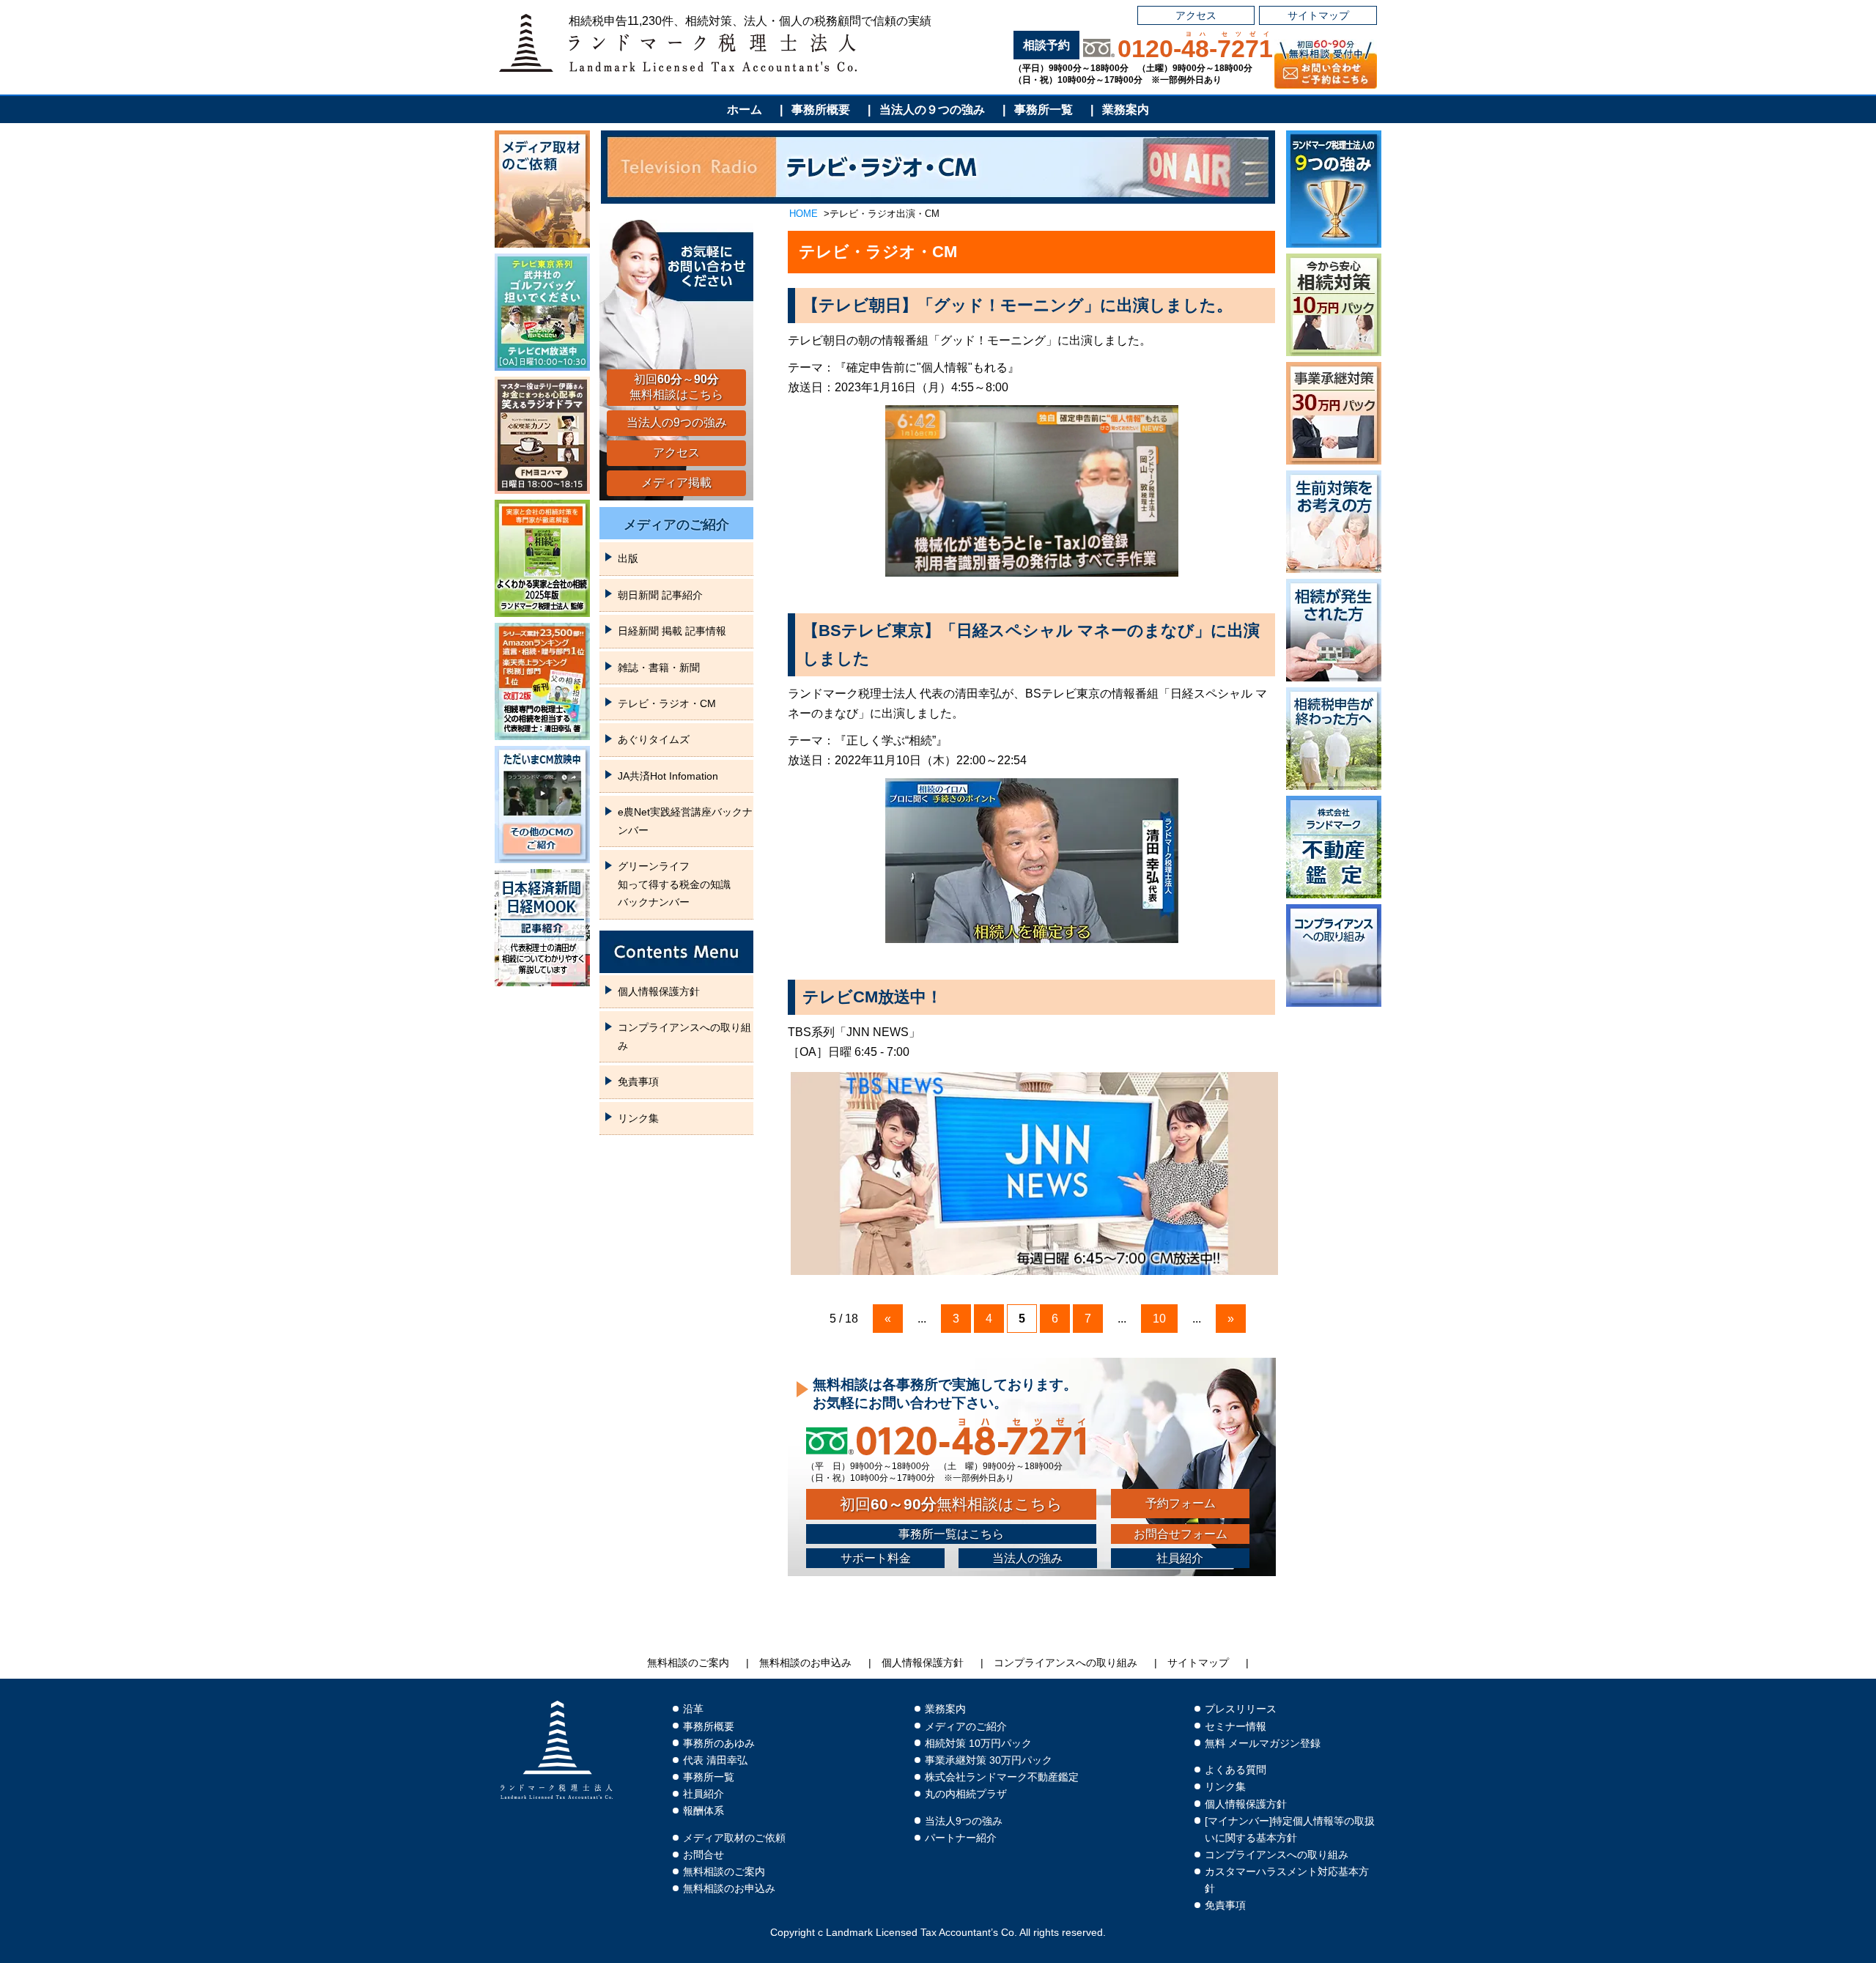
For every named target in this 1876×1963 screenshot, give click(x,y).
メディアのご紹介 (676, 525)
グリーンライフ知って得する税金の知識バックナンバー (674, 884)
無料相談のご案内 (688, 1663)
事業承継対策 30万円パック (989, 1760)
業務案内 (1126, 110)
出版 (628, 558)
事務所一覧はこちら (951, 1534)
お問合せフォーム (1181, 1534)
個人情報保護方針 (659, 991)
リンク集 (638, 1118)
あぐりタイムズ (654, 739)
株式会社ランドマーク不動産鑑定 (1002, 1777)
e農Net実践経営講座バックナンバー (685, 821)
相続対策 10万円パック (978, 1744)
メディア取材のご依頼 (734, 1838)
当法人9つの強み (964, 1821)
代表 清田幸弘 (715, 1760)
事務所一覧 (1044, 110)
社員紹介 (1180, 1558)
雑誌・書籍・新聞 (659, 668)
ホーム (745, 110)
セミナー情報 (1236, 1727)
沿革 (693, 1709)
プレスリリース (1241, 1709)
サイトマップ (1318, 15)
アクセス (1196, 15)
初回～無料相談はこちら (676, 387)
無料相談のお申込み (805, 1663)
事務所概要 (821, 110)
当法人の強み (1027, 1558)
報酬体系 (703, 1811)
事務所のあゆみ (719, 1744)
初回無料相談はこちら (951, 1504)
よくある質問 (1236, 1770)
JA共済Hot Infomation (668, 776)
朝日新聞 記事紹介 (660, 595)
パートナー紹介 (961, 1838)
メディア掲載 (676, 483)
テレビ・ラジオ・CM (667, 703)
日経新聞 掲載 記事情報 (672, 631)
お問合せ (703, 1855)
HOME (804, 214)
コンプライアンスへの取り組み (684, 1036)
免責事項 (638, 1082)
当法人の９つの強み (932, 110)
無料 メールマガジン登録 (1263, 1744)
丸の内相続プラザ (966, 1794)
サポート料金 (876, 1558)
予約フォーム (1181, 1503)
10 (1159, 1319)
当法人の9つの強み (677, 422)
